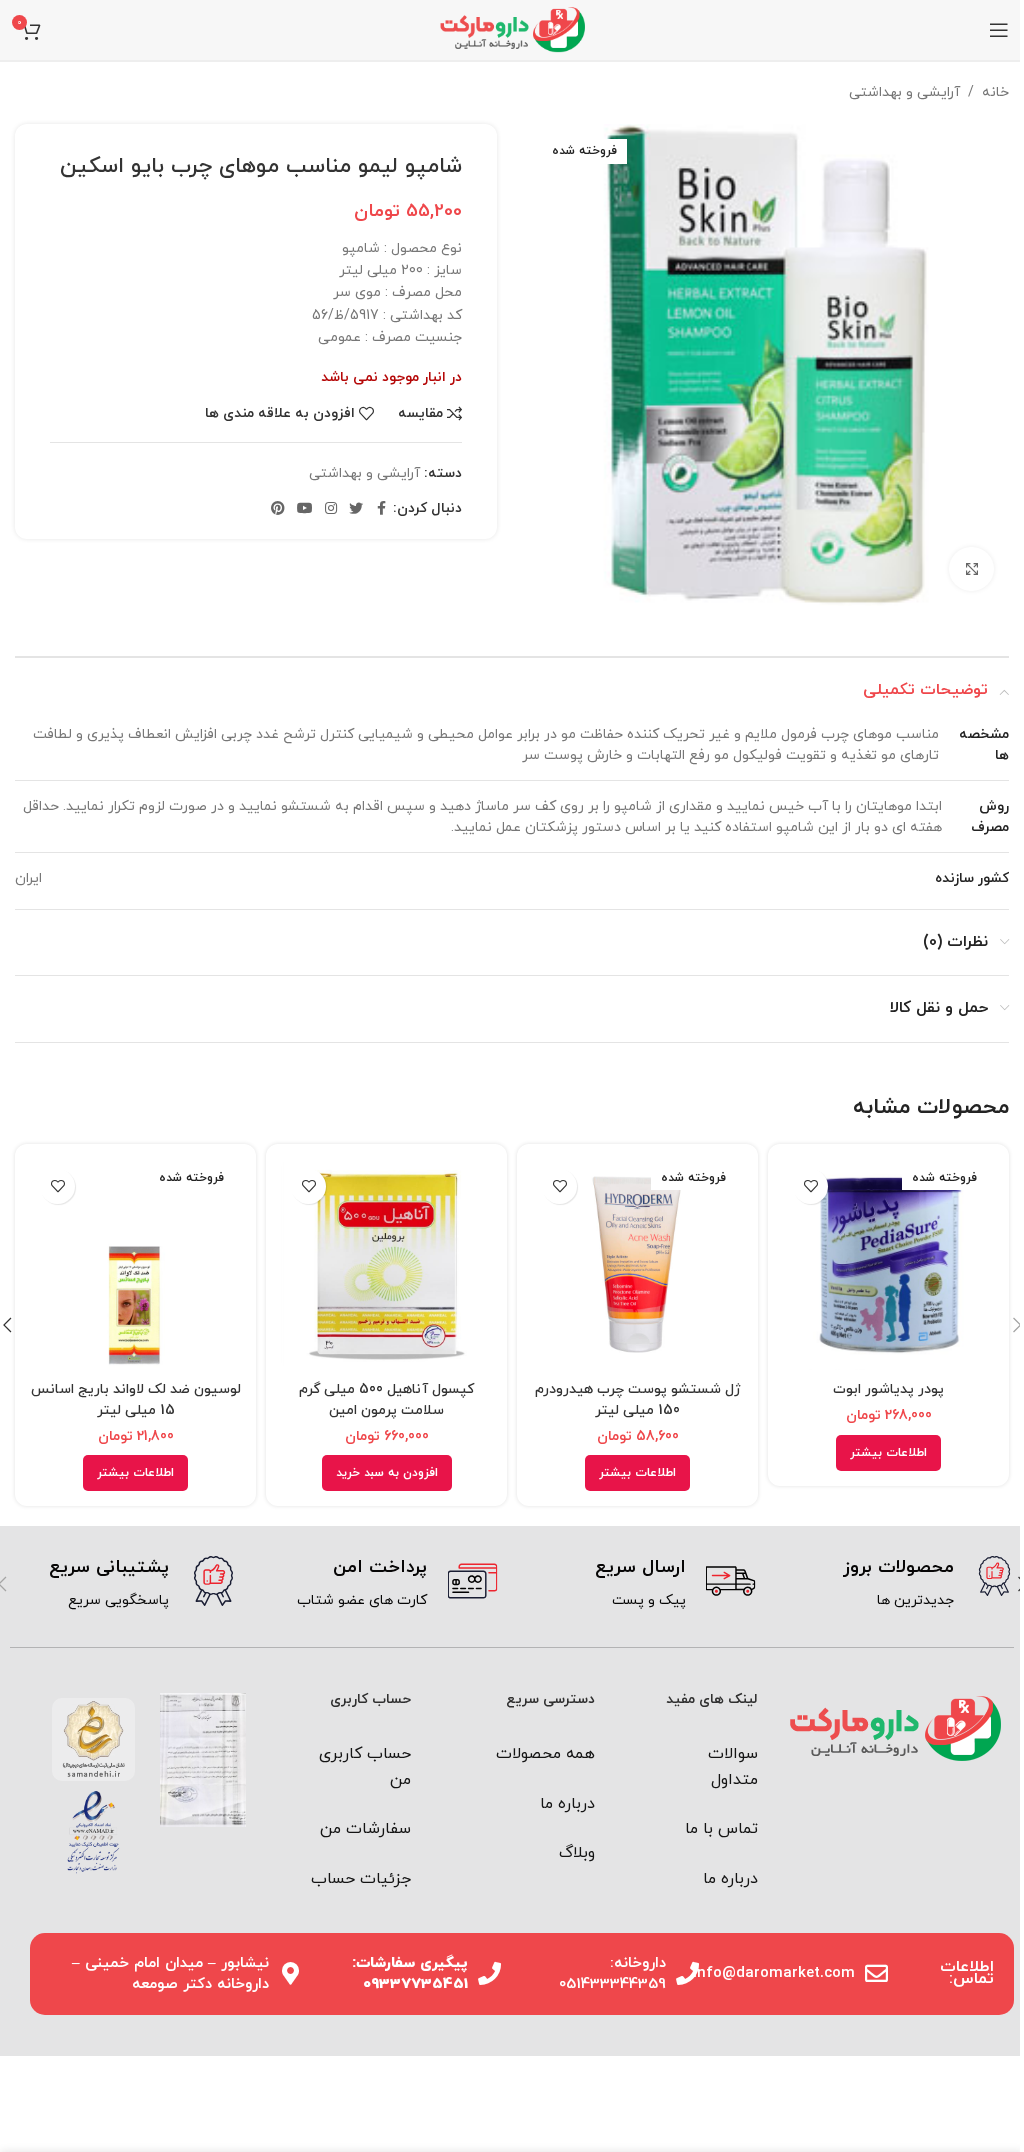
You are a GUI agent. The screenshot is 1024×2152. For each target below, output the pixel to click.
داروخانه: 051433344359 (612, 1974)
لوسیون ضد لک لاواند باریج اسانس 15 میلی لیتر (136, 1400)
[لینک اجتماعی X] (356, 509)
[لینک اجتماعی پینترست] (278, 509)
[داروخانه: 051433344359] (687, 1973)
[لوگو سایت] (512, 28)
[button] (387, 1473)
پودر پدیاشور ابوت (888, 1389)
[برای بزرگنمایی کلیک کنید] (971, 569)
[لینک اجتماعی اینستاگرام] (331, 509)
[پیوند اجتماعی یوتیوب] (305, 509)
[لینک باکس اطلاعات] (900, 1584)
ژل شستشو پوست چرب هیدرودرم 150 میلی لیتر (638, 1400)
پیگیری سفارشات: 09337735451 (410, 1974)
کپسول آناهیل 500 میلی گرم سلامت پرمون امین (386, 1400)
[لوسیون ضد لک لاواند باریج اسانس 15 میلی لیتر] (135, 1264)
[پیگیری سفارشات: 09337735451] (489, 1973)
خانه (995, 92)
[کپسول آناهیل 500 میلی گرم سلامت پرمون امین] (386, 1264)
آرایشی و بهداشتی (904, 92)
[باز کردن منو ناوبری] (999, 30)
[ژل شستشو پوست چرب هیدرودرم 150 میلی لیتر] (637, 1264)
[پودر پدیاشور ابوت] (888, 1264)
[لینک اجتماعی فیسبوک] (381, 509)
